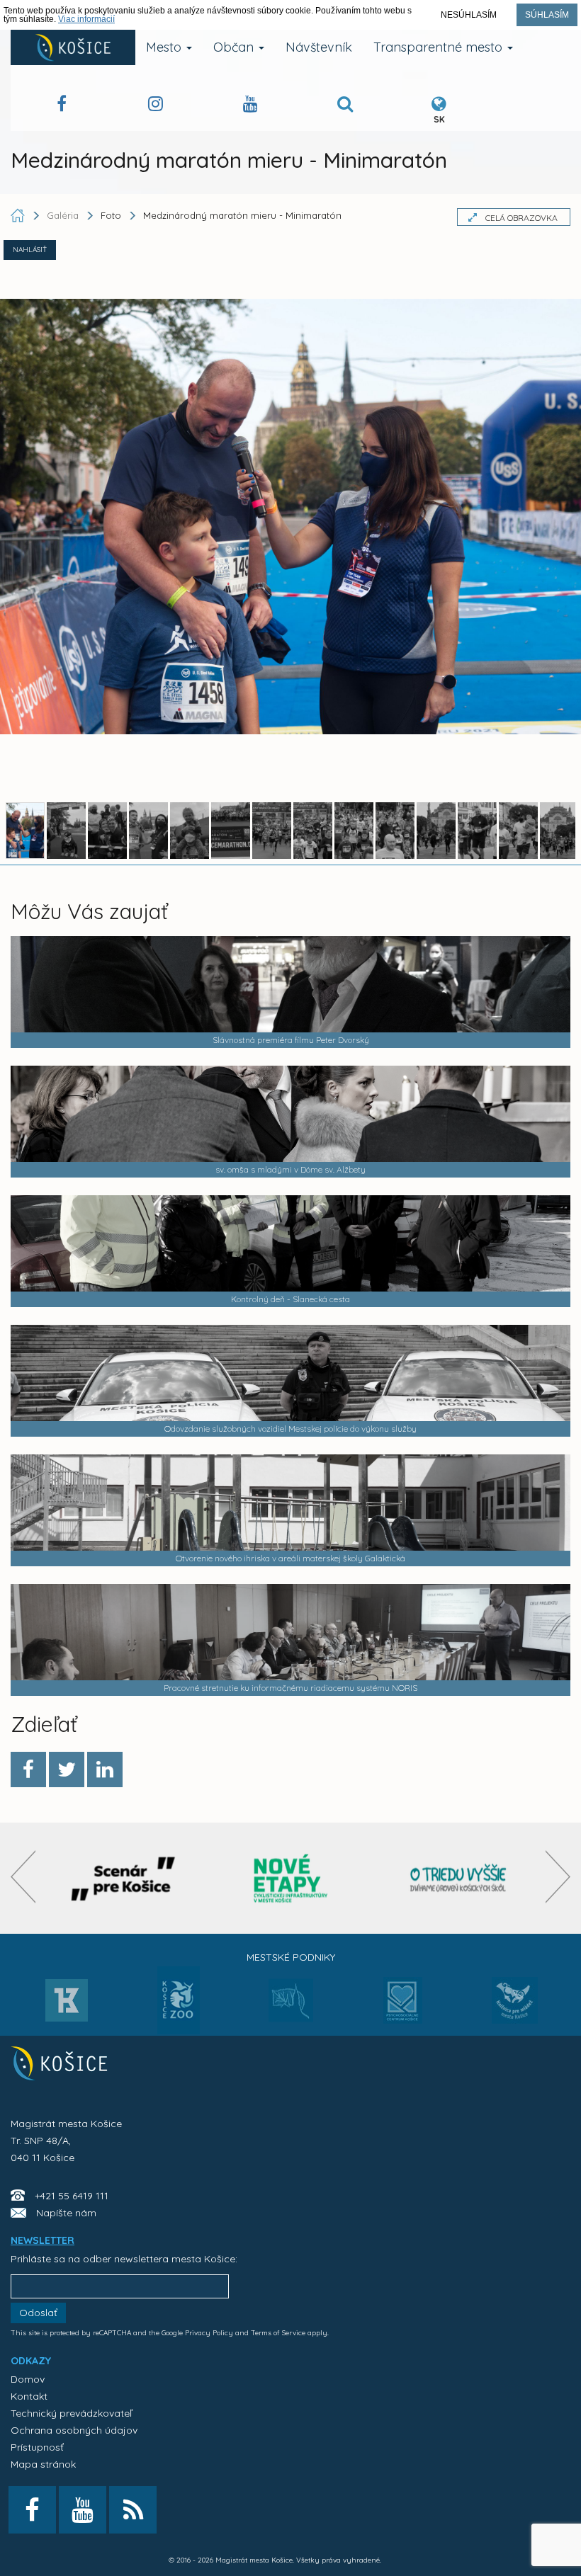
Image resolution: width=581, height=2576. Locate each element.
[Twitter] (67, 1769)
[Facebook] (28, 1769)
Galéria (64, 215)
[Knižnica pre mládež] (515, 2009)
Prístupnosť (37, 2447)
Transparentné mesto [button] (440, 47)
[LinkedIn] (105, 1769)
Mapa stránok (43, 2464)
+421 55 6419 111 (72, 2196)
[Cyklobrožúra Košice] (290, 1878)
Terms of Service (278, 2333)
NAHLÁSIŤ (30, 250)
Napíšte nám (66, 2213)
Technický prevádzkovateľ (71, 2413)
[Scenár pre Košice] (123, 1878)
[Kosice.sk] (73, 47)
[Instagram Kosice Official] (156, 106)
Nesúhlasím (469, 15)
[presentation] (23, 1877)
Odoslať (38, 2313)
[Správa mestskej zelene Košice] (291, 2005)
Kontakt (29, 2396)
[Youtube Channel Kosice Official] (250, 106)
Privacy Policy (209, 2333)
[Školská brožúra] (458, 1878)
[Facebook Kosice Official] (62, 106)
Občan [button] (235, 47)
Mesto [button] (165, 47)
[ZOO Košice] (179, 2030)
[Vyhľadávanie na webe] (345, 106)
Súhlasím (547, 15)
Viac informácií (86, 19)
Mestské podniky (291, 1957)
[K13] (67, 2005)
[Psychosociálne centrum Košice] (403, 2009)
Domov (28, 2379)
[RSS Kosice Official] (133, 2510)
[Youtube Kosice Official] (83, 2510)
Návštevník (319, 47)
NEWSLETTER (43, 2240)
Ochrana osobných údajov (74, 2430)
